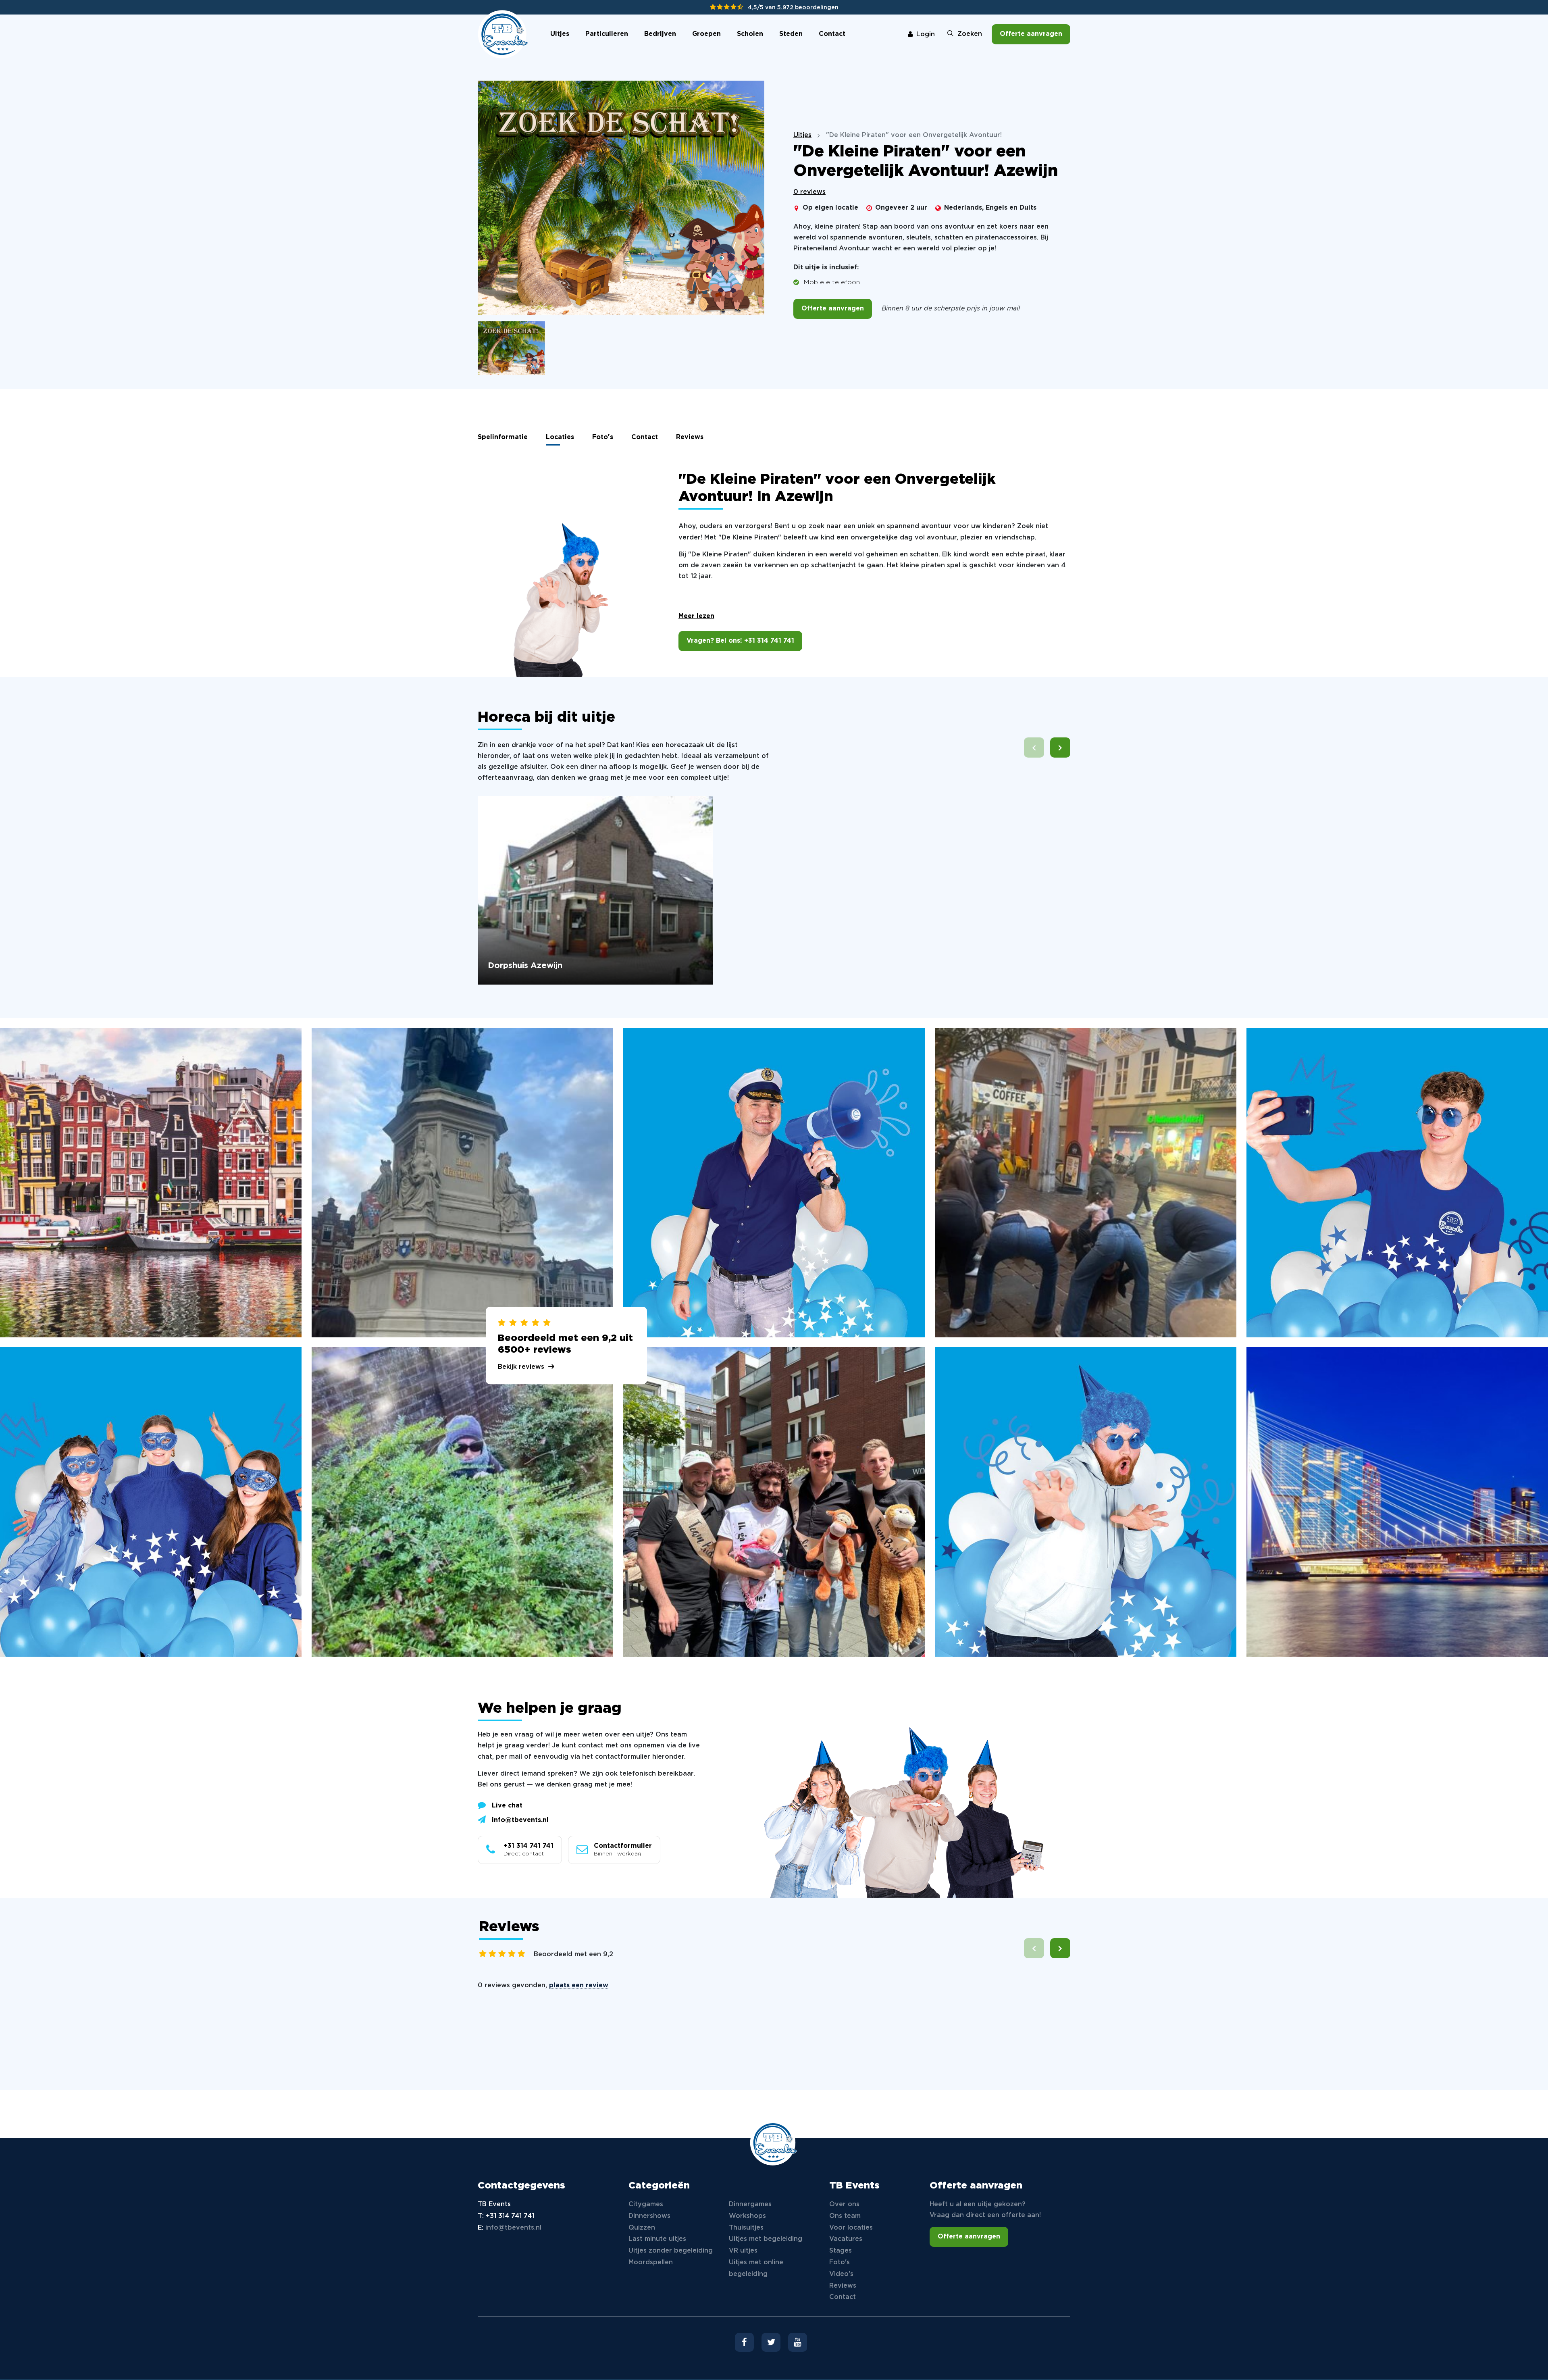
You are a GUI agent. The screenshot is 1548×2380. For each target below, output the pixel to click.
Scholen (750, 34)
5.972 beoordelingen (808, 8)
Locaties (560, 437)
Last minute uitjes (657, 2239)
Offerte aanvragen (1031, 34)
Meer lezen (696, 616)
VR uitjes (743, 2251)
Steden (791, 34)
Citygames (646, 2204)
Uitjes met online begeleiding (756, 2268)
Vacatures (846, 2239)
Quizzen (642, 2228)
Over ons (844, 2204)
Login (926, 34)
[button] (1060, 748)
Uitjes (560, 34)
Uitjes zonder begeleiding (671, 2251)
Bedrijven (660, 34)
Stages (841, 2251)
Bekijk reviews (521, 1367)
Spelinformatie (503, 437)
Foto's (603, 437)
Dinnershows (649, 2216)
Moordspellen (651, 2262)
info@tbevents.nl (520, 1820)
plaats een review (579, 1985)
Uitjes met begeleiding (766, 2239)
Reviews (690, 437)
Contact (832, 34)
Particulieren (607, 34)
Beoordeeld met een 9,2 (573, 1954)
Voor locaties (851, 2228)
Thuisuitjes (746, 2228)
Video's (841, 2274)
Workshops (747, 2216)
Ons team (845, 2216)
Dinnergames (750, 2204)
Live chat (507, 1806)
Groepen (706, 34)
